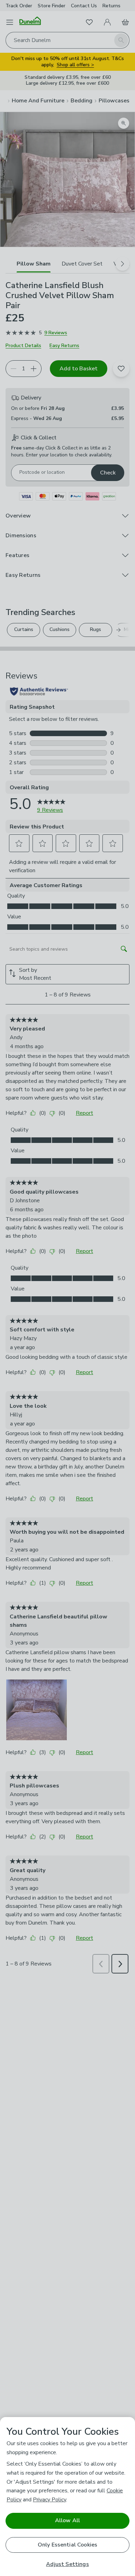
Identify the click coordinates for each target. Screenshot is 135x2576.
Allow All (67, 2520)
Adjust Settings (67, 2564)
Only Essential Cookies (68, 2545)
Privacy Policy (49, 2500)
